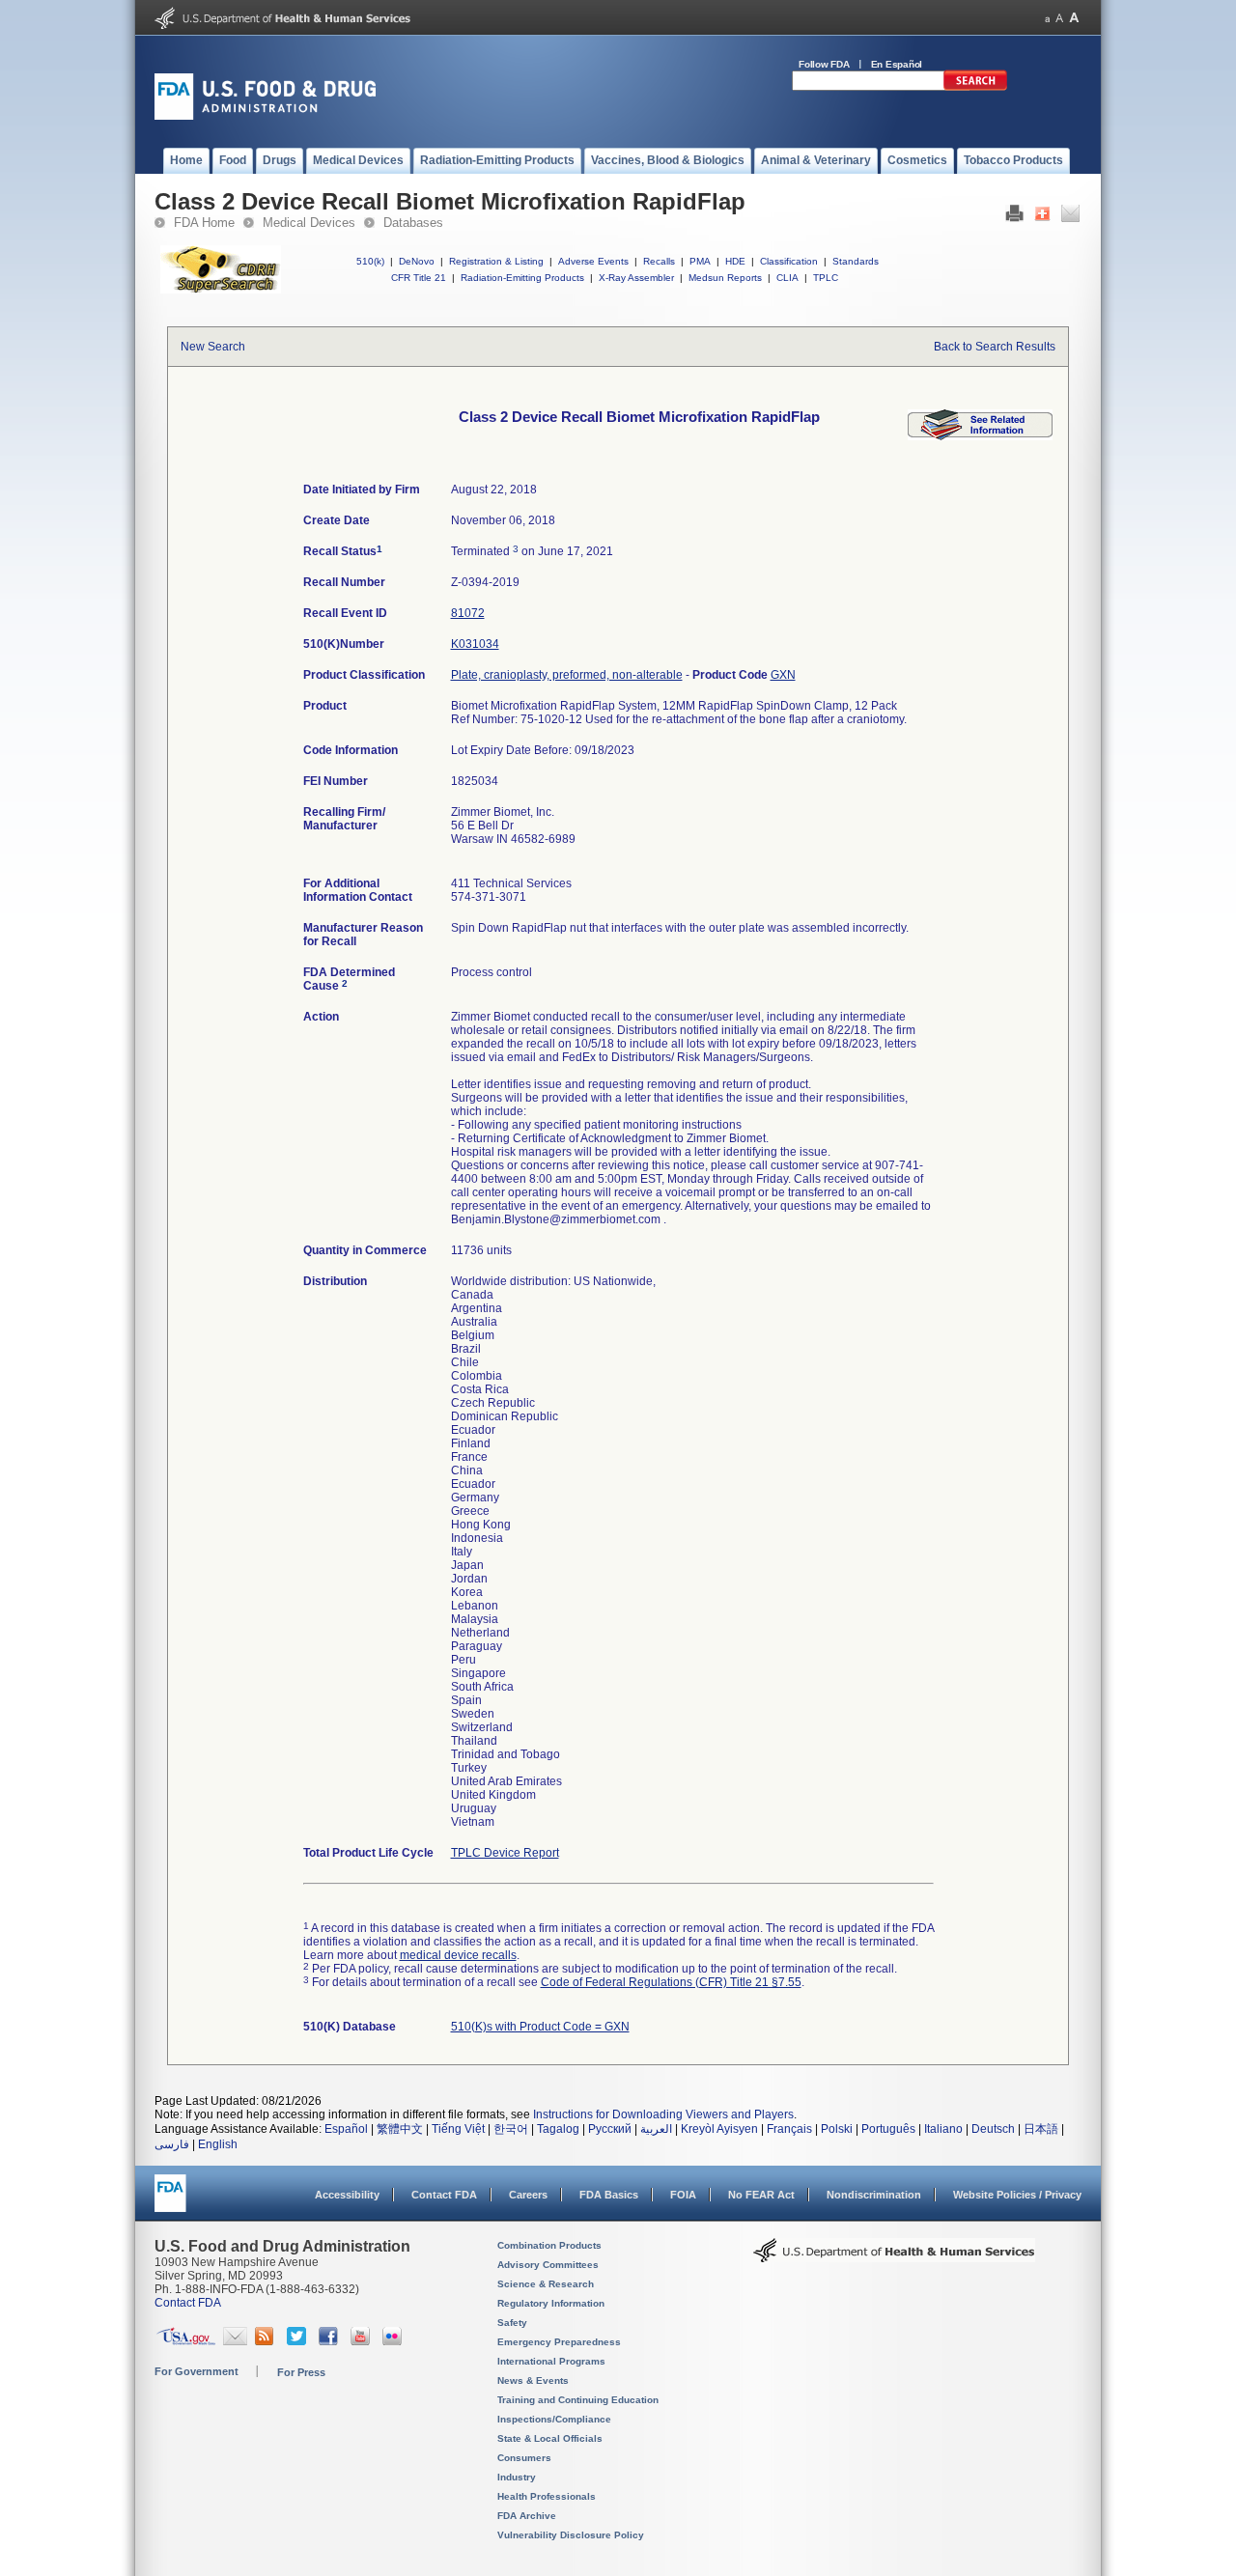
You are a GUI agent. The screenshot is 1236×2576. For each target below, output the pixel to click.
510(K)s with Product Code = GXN (540, 2027)
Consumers (524, 2458)
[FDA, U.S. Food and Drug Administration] (265, 116)
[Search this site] (975, 87)
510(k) (370, 261)
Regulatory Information (551, 2303)
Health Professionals (547, 2496)
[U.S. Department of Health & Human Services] (894, 2257)
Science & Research (546, 2284)
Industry (517, 2477)
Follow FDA (824, 64)
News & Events (533, 2380)
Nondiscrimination (874, 2195)
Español (346, 2129)
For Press (301, 2372)
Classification (789, 261)
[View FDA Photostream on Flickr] (394, 2341)
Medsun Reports (725, 278)
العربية (656, 2129)
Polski (837, 2129)
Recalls (659, 261)
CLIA (787, 278)
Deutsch (993, 2129)
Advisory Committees (548, 2265)
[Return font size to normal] (1059, 18)
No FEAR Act (761, 2195)
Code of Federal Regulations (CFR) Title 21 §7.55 (671, 1982)
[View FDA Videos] (363, 2341)
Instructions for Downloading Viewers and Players (663, 2114)
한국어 (511, 2129)
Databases (413, 223)
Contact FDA (444, 2195)
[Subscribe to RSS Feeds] (267, 2341)
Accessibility (347, 2195)
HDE (735, 261)
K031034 (475, 644)
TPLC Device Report (505, 1853)
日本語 (1041, 2129)
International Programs (551, 2361)
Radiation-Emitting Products (522, 278)
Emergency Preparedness (559, 2342)
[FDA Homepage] (170, 2202)
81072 (468, 613)
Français (789, 2129)
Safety (512, 2323)
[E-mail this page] (1070, 218)
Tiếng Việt (458, 2129)
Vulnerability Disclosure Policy (571, 2535)
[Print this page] (1014, 218)
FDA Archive (527, 2516)
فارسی (172, 2144)
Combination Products (549, 2245)
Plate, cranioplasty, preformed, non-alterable (567, 675)
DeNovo (417, 261)
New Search (213, 347)
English (218, 2144)
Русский (610, 2129)
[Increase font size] (1074, 18)
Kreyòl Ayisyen (719, 2129)
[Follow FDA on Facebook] (331, 2341)
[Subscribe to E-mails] (235, 2341)
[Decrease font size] (1047, 18)
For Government (197, 2371)
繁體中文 (400, 2129)
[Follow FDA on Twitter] (299, 2341)
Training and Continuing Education (578, 2400)
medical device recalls (458, 1955)
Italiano (943, 2129)
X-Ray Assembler (636, 278)
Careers (528, 2195)
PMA (700, 261)
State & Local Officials (550, 2438)
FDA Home (204, 223)
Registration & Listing (496, 261)
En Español (897, 64)
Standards (856, 261)
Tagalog (558, 2129)
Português (888, 2129)
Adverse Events (593, 261)
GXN (783, 675)
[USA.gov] (186, 2341)
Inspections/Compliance (554, 2419)
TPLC (826, 278)
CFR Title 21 (419, 278)
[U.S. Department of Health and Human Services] (282, 25)
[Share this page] (1042, 218)
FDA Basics (609, 2195)
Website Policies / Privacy (1017, 2195)
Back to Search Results (995, 347)
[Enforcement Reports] (980, 436)
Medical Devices (309, 223)
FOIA (683, 2195)
